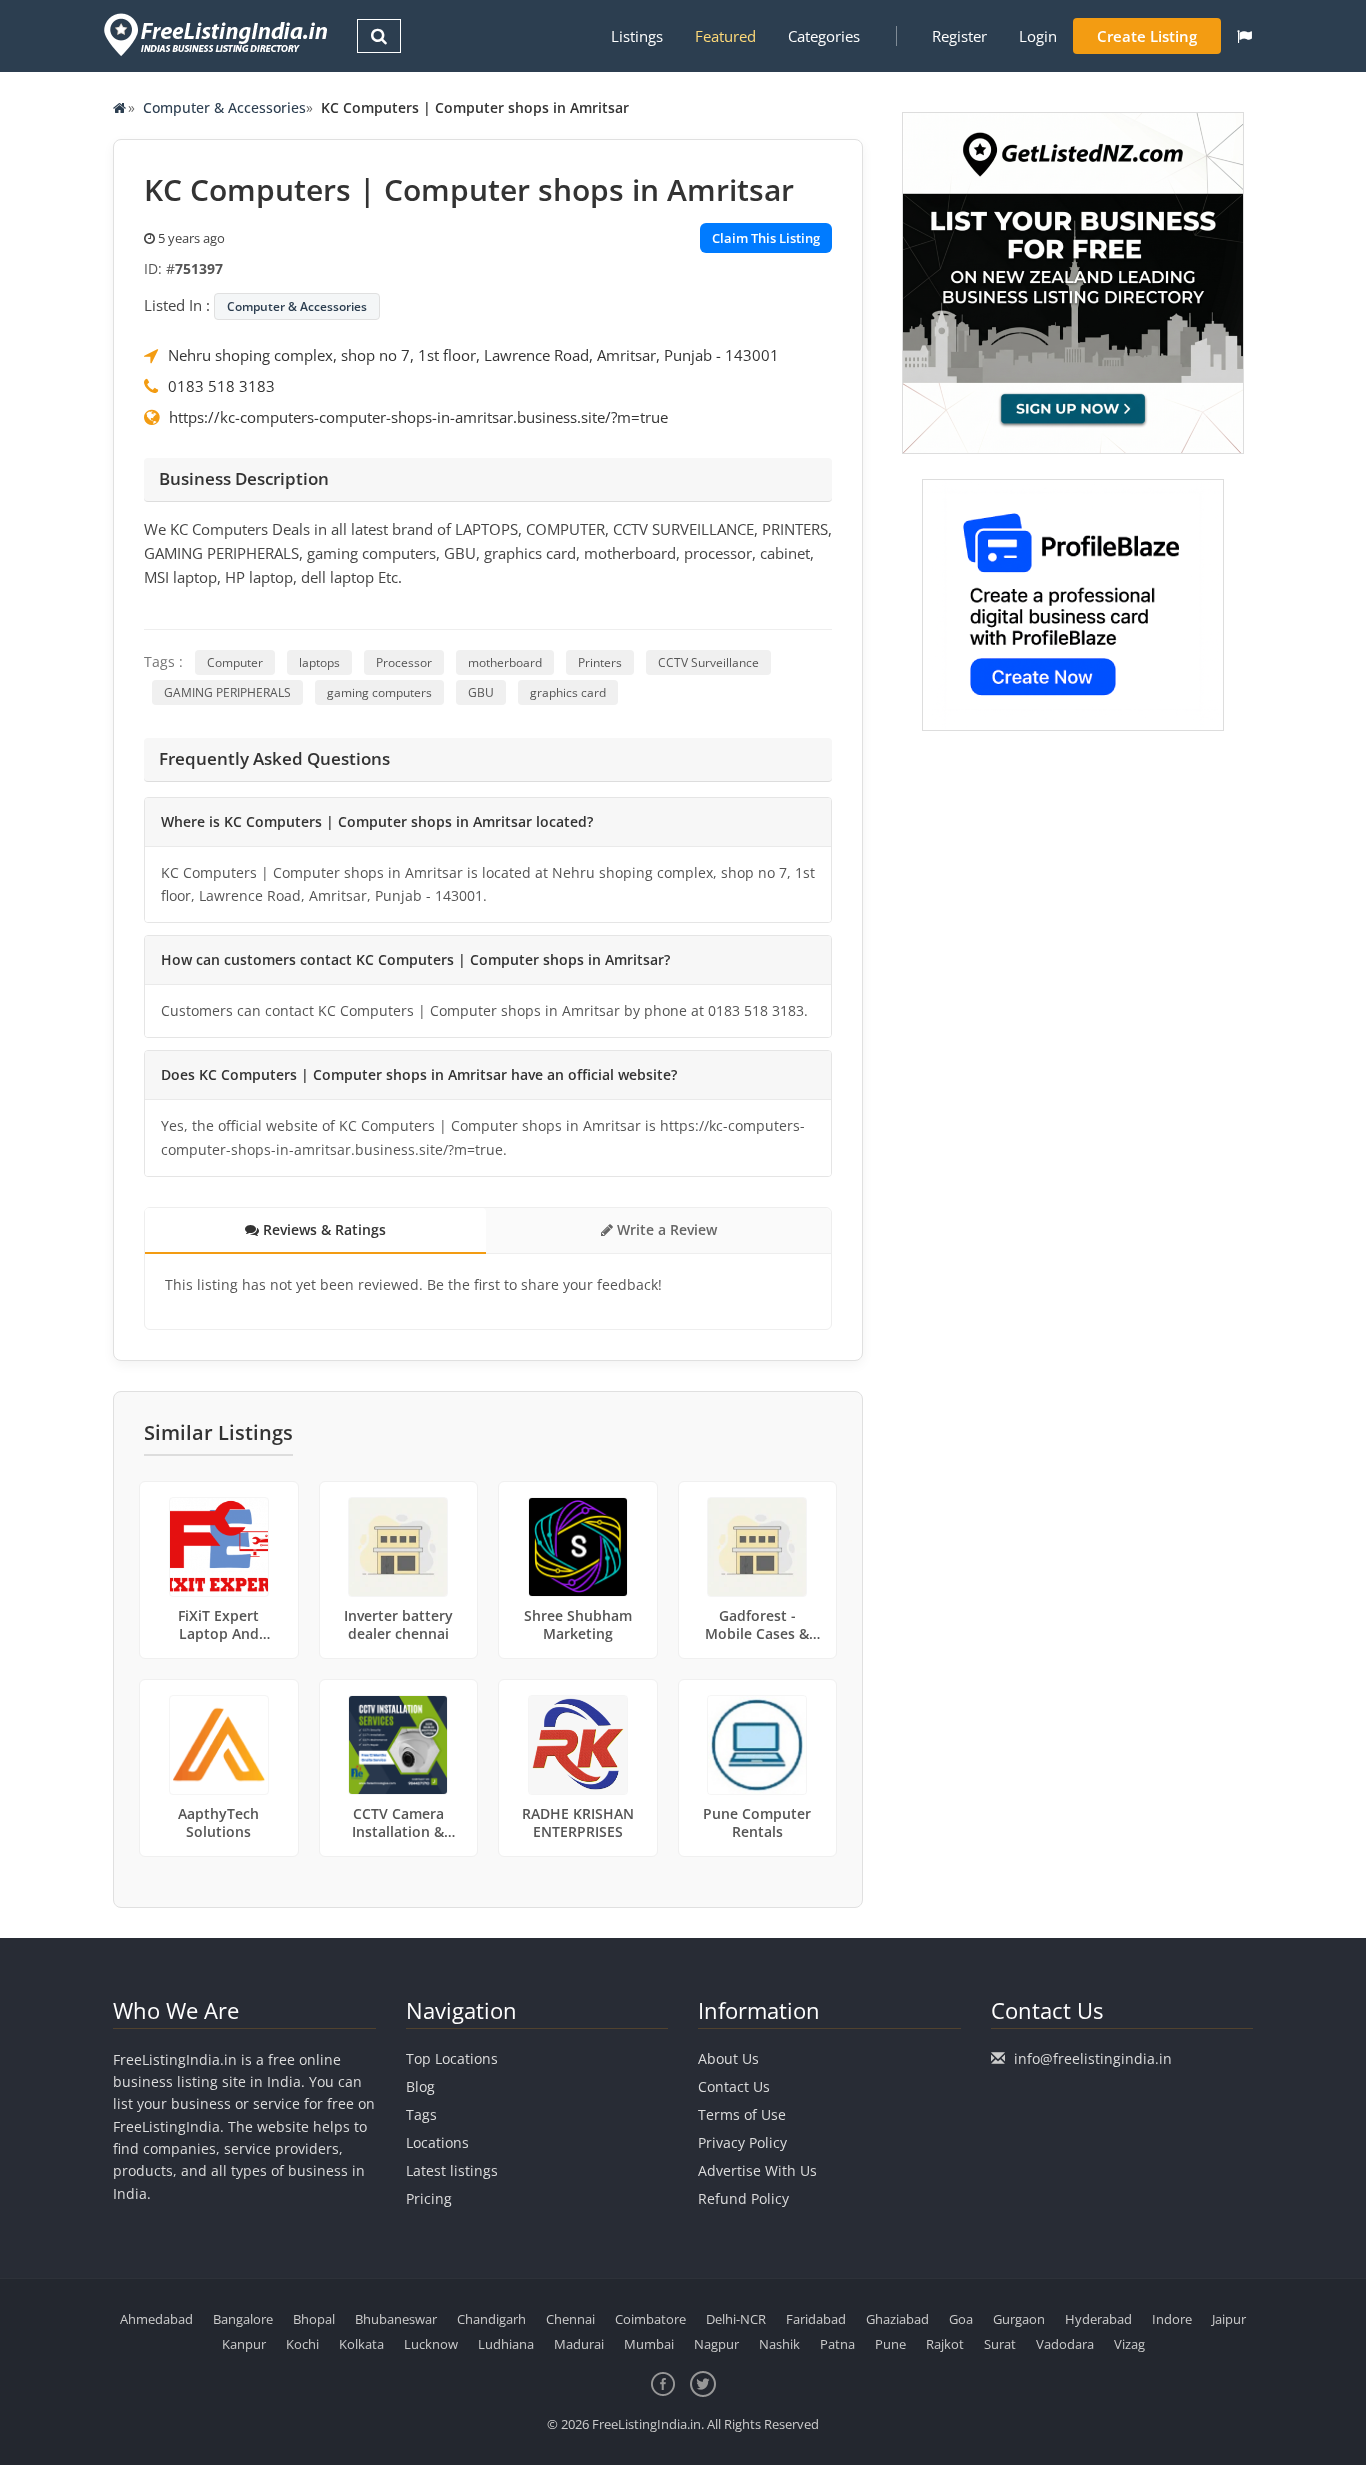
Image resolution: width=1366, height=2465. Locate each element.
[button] (1244, 36)
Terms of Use (742, 2114)
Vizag (1129, 2344)
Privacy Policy (742, 2142)
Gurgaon (1019, 2319)
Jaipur (1229, 2319)
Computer (235, 662)
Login (1038, 36)
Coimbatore (650, 2319)
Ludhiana (506, 2344)
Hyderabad (1098, 2319)
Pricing (429, 2198)
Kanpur (244, 2344)
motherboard (505, 662)
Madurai (579, 2344)
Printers (600, 662)
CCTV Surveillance (708, 662)
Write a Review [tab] (665, 1229)
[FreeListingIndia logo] (217, 34)
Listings (637, 36)
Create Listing (1147, 36)
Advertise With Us (757, 2170)
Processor (404, 662)
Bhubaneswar (396, 2319)
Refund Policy (743, 2198)
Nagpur (716, 2344)
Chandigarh (491, 2319)
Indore (1172, 2319)
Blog (420, 2086)
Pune (890, 2344)
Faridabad (816, 2319)
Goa (961, 2319)
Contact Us (734, 2086)
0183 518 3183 (221, 386)
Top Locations (452, 2058)
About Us (728, 2058)
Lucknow (431, 2344)
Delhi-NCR (736, 2319)
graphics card (568, 692)
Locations (437, 2142)
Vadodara (1065, 2344)
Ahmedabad (156, 2319)
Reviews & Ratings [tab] (322, 1229)
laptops (319, 662)
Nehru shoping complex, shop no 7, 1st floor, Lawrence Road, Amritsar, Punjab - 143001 (473, 355)
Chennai (570, 2319)
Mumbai (649, 2344)
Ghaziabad (897, 2319)
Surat (1000, 2344)
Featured (725, 36)
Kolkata (361, 2344)
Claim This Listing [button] (766, 238)
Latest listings (452, 2170)
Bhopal (314, 2319)
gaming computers (379, 692)
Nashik (779, 2344)
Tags (421, 2114)
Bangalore (243, 2319)
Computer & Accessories (224, 107)
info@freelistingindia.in (1093, 2058)
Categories (824, 36)
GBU (481, 692)
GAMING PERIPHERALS (227, 692)
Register (959, 36)
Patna (837, 2344)
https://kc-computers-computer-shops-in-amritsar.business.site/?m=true (418, 417)
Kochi (302, 2344)
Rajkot (945, 2344)
